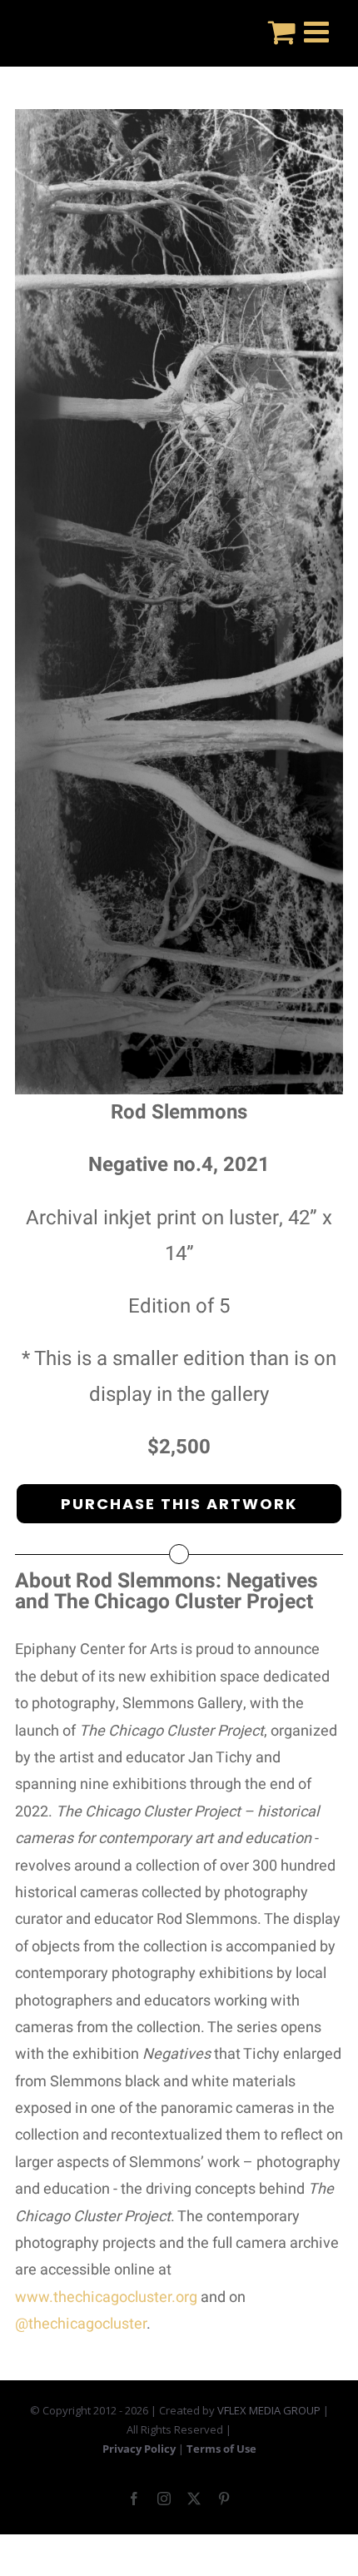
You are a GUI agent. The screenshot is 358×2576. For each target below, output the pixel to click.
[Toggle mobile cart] (282, 31)
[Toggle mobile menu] (318, 31)
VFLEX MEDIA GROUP (269, 2410)
